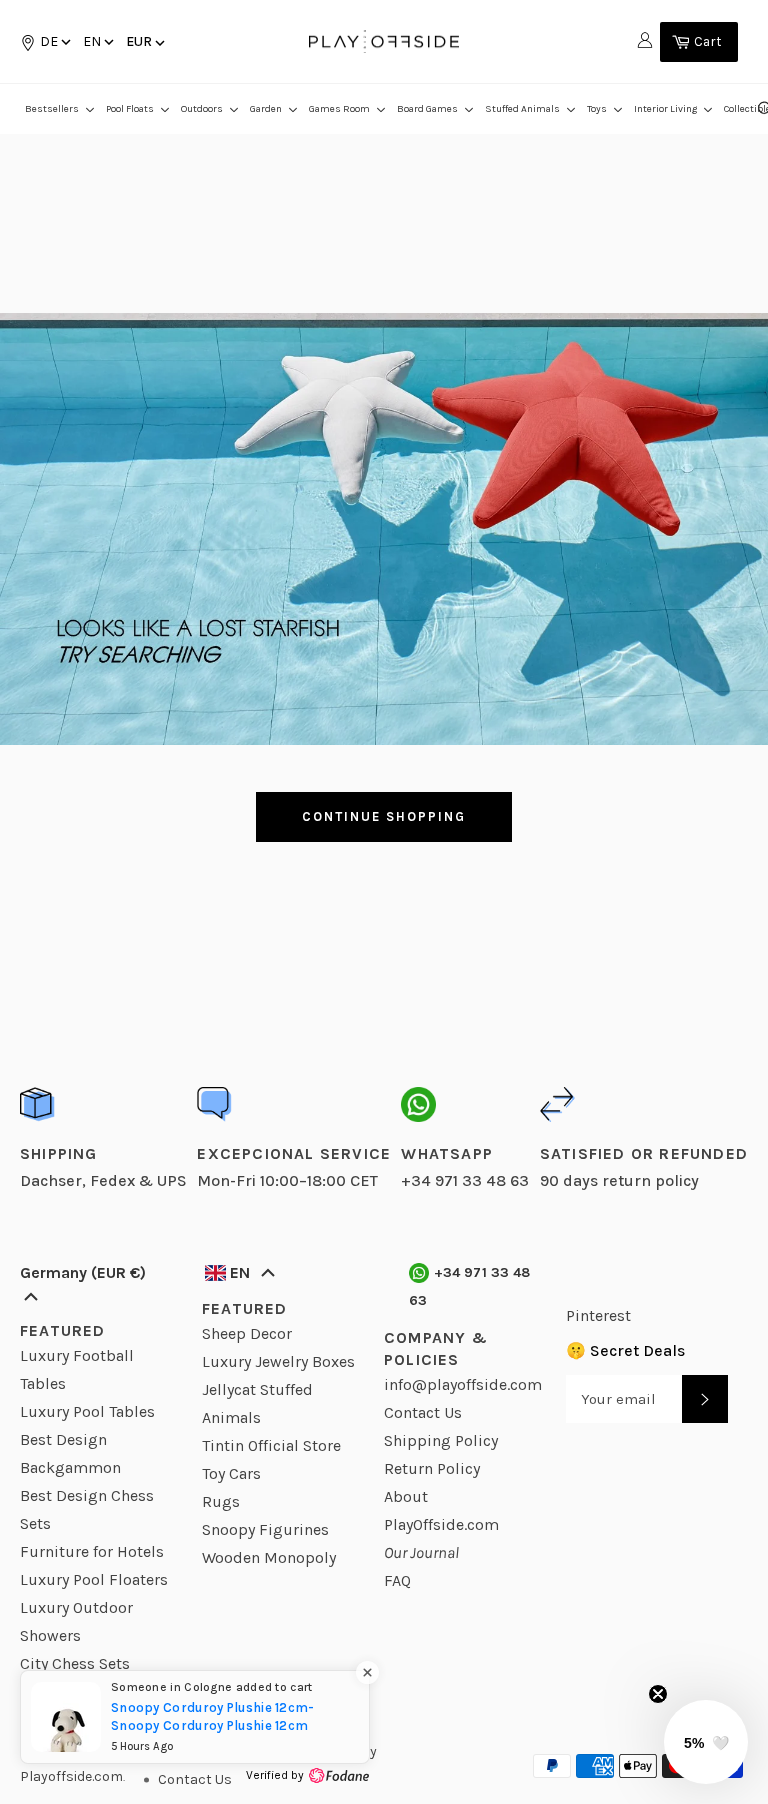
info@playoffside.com (463, 1384)
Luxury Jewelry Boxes (278, 1361)
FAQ (397, 1580)
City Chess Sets (75, 1663)
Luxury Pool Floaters (94, 1579)
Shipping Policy (441, 1440)
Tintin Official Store (271, 1445)
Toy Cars (231, 1473)
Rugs (221, 1501)
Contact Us (423, 1412)
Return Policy (432, 1468)
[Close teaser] (658, 1694)
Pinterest (598, 1315)
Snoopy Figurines (265, 1529)
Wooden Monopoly (269, 1557)
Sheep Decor (247, 1333)
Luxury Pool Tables (87, 1411)
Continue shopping (383, 816)
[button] (97, 41)
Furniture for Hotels (92, 1551)
